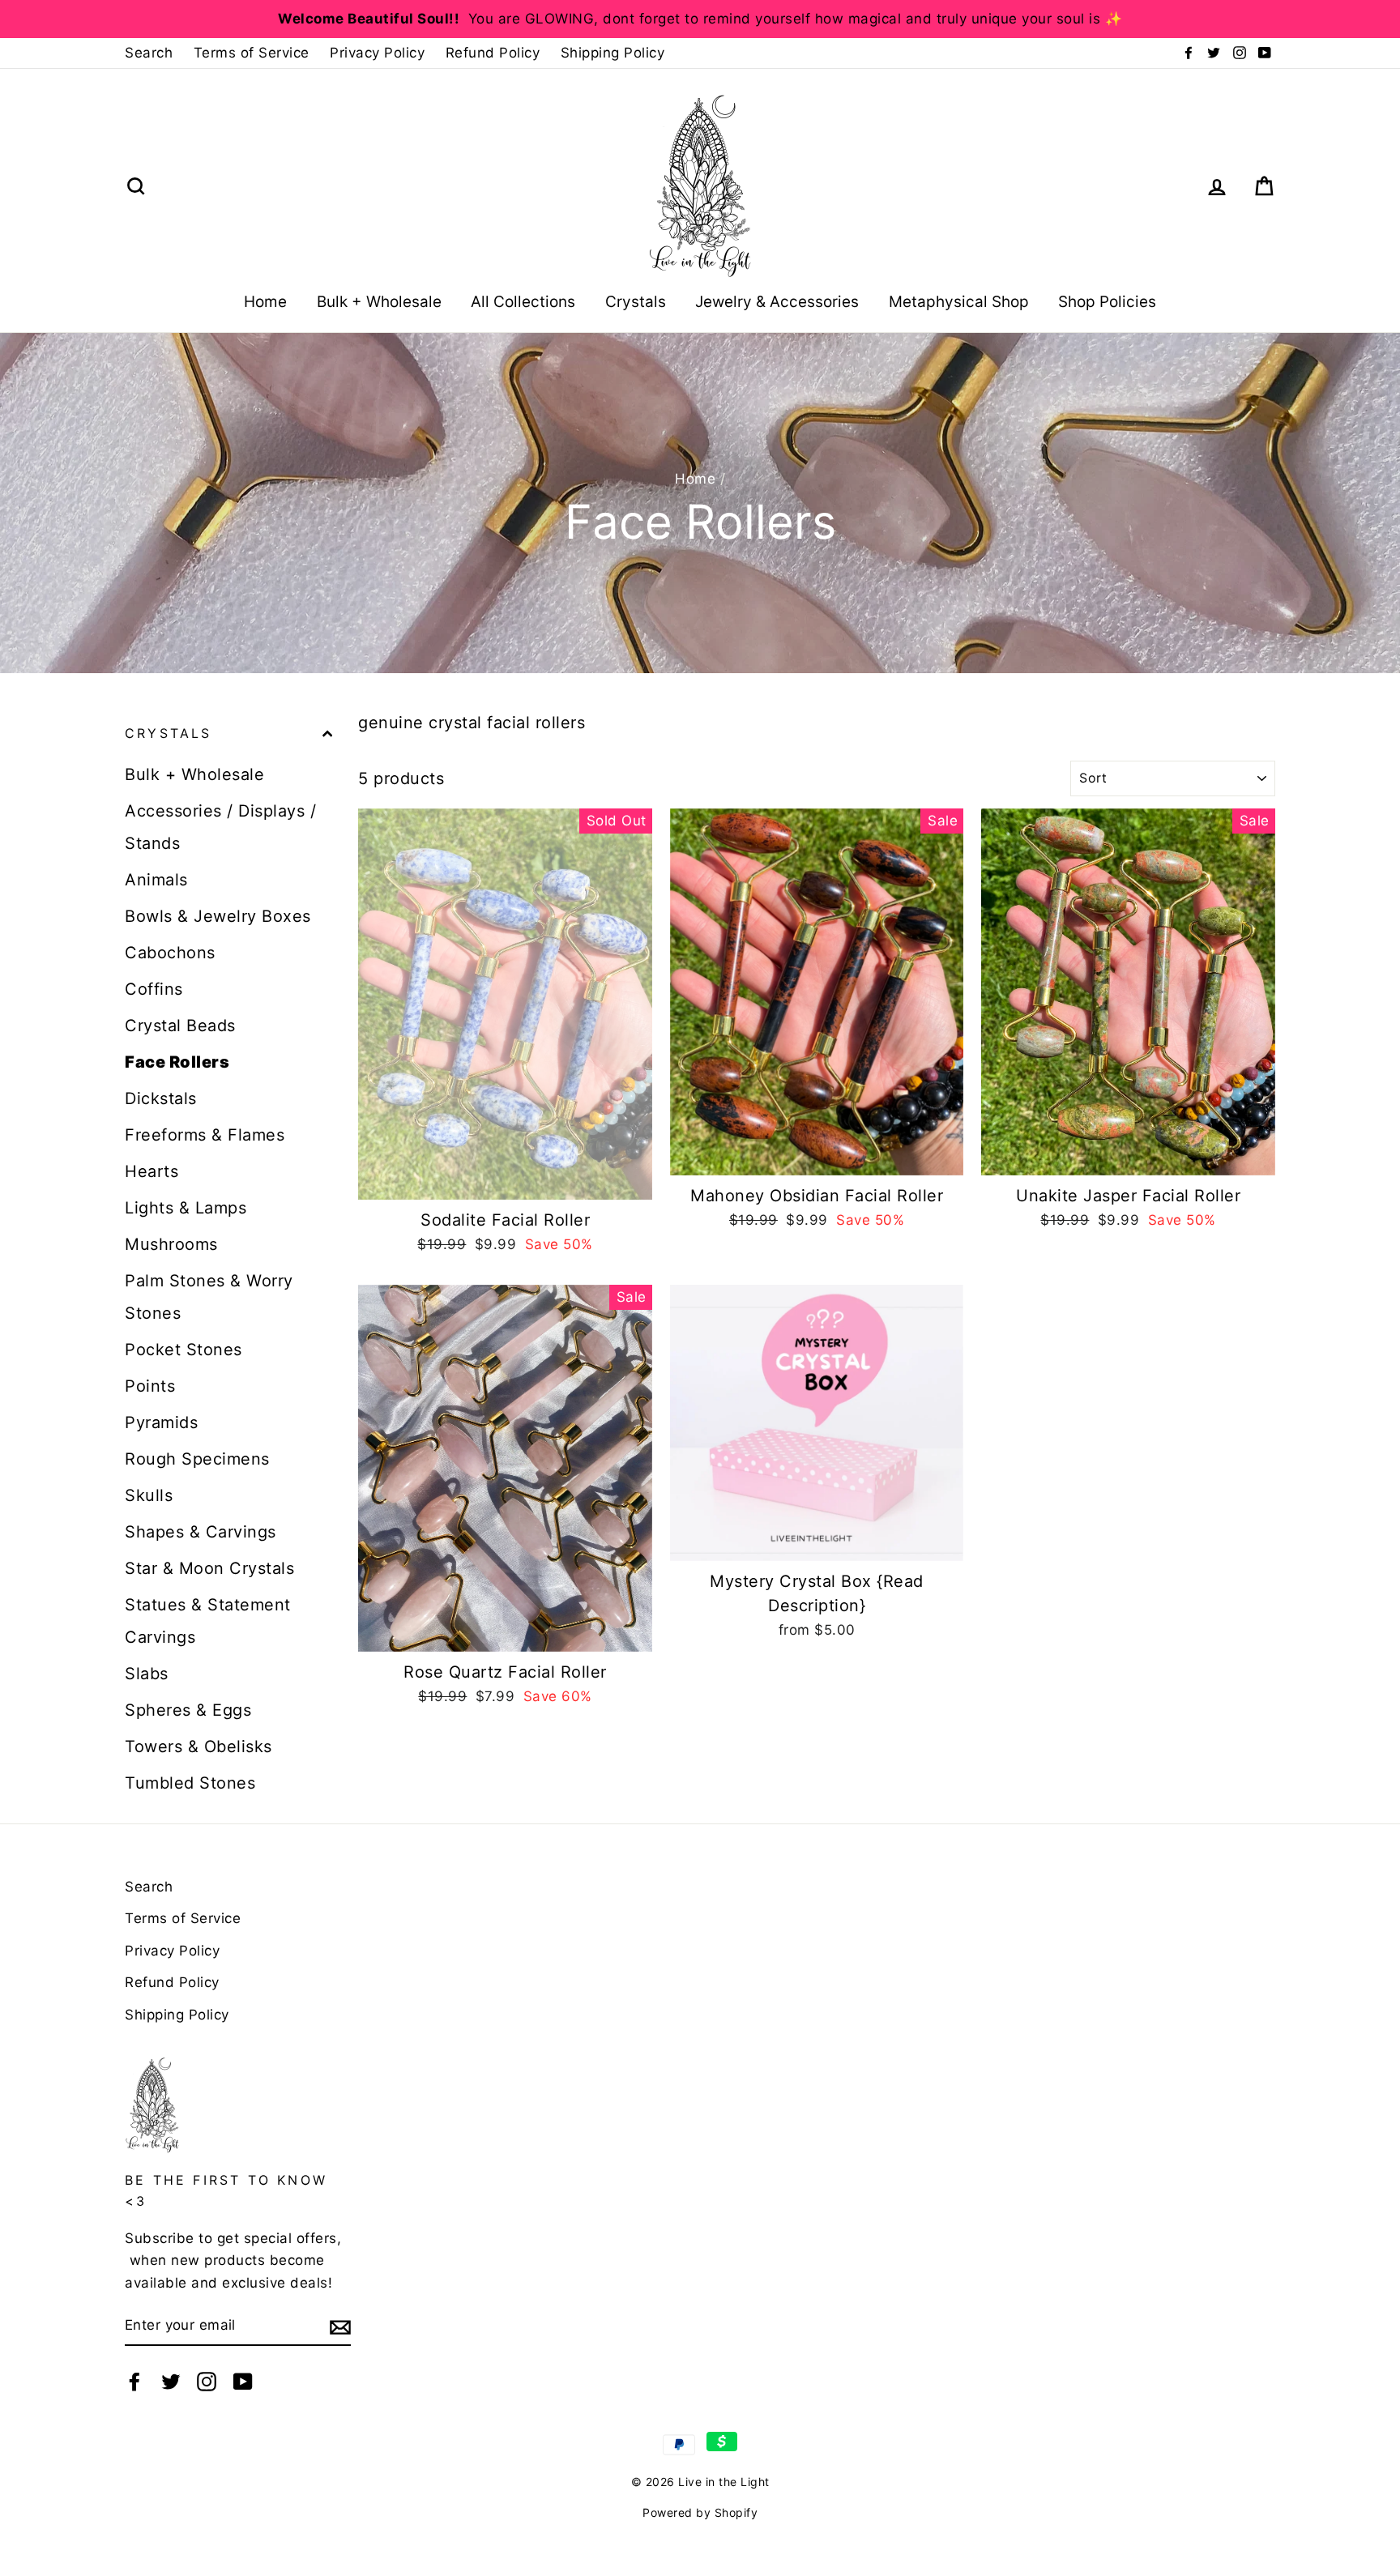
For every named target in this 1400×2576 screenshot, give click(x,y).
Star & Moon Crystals (209, 1568)
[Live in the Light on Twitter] (171, 2381)
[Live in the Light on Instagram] (207, 2381)
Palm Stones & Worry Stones (209, 1297)
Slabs (147, 1674)
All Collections (523, 302)
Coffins (154, 989)
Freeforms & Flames (205, 1135)
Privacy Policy (377, 53)
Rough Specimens (197, 1459)
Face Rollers (177, 1062)
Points (150, 1386)
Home (265, 302)
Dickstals (161, 1098)
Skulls (149, 1495)
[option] (700, 19)
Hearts (152, 1171)
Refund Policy (493, 53)
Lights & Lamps (186, 1208)
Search (149, 53)
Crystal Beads (180, 1026)
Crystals (636, 302)
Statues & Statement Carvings (208, 1621)
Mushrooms (171, 1244)
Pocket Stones (184, 1350)
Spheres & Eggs (188, 1710)
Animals (156, 880)
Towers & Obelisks (198, 1746)
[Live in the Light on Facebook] (134, 2381)
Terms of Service (252, 53)
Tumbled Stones (190, 1783)
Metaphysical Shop (959, 302)
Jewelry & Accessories (777, 302)
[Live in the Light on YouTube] (243, 2381)
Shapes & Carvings (201, 1532)
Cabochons (170, 953)
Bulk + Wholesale (379, 302)
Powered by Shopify (700, 2512)
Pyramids (161, 1422)
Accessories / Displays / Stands (220, 827)
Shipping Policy (613, 53)
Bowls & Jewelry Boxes (218, 916)
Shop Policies (1107, 302)
